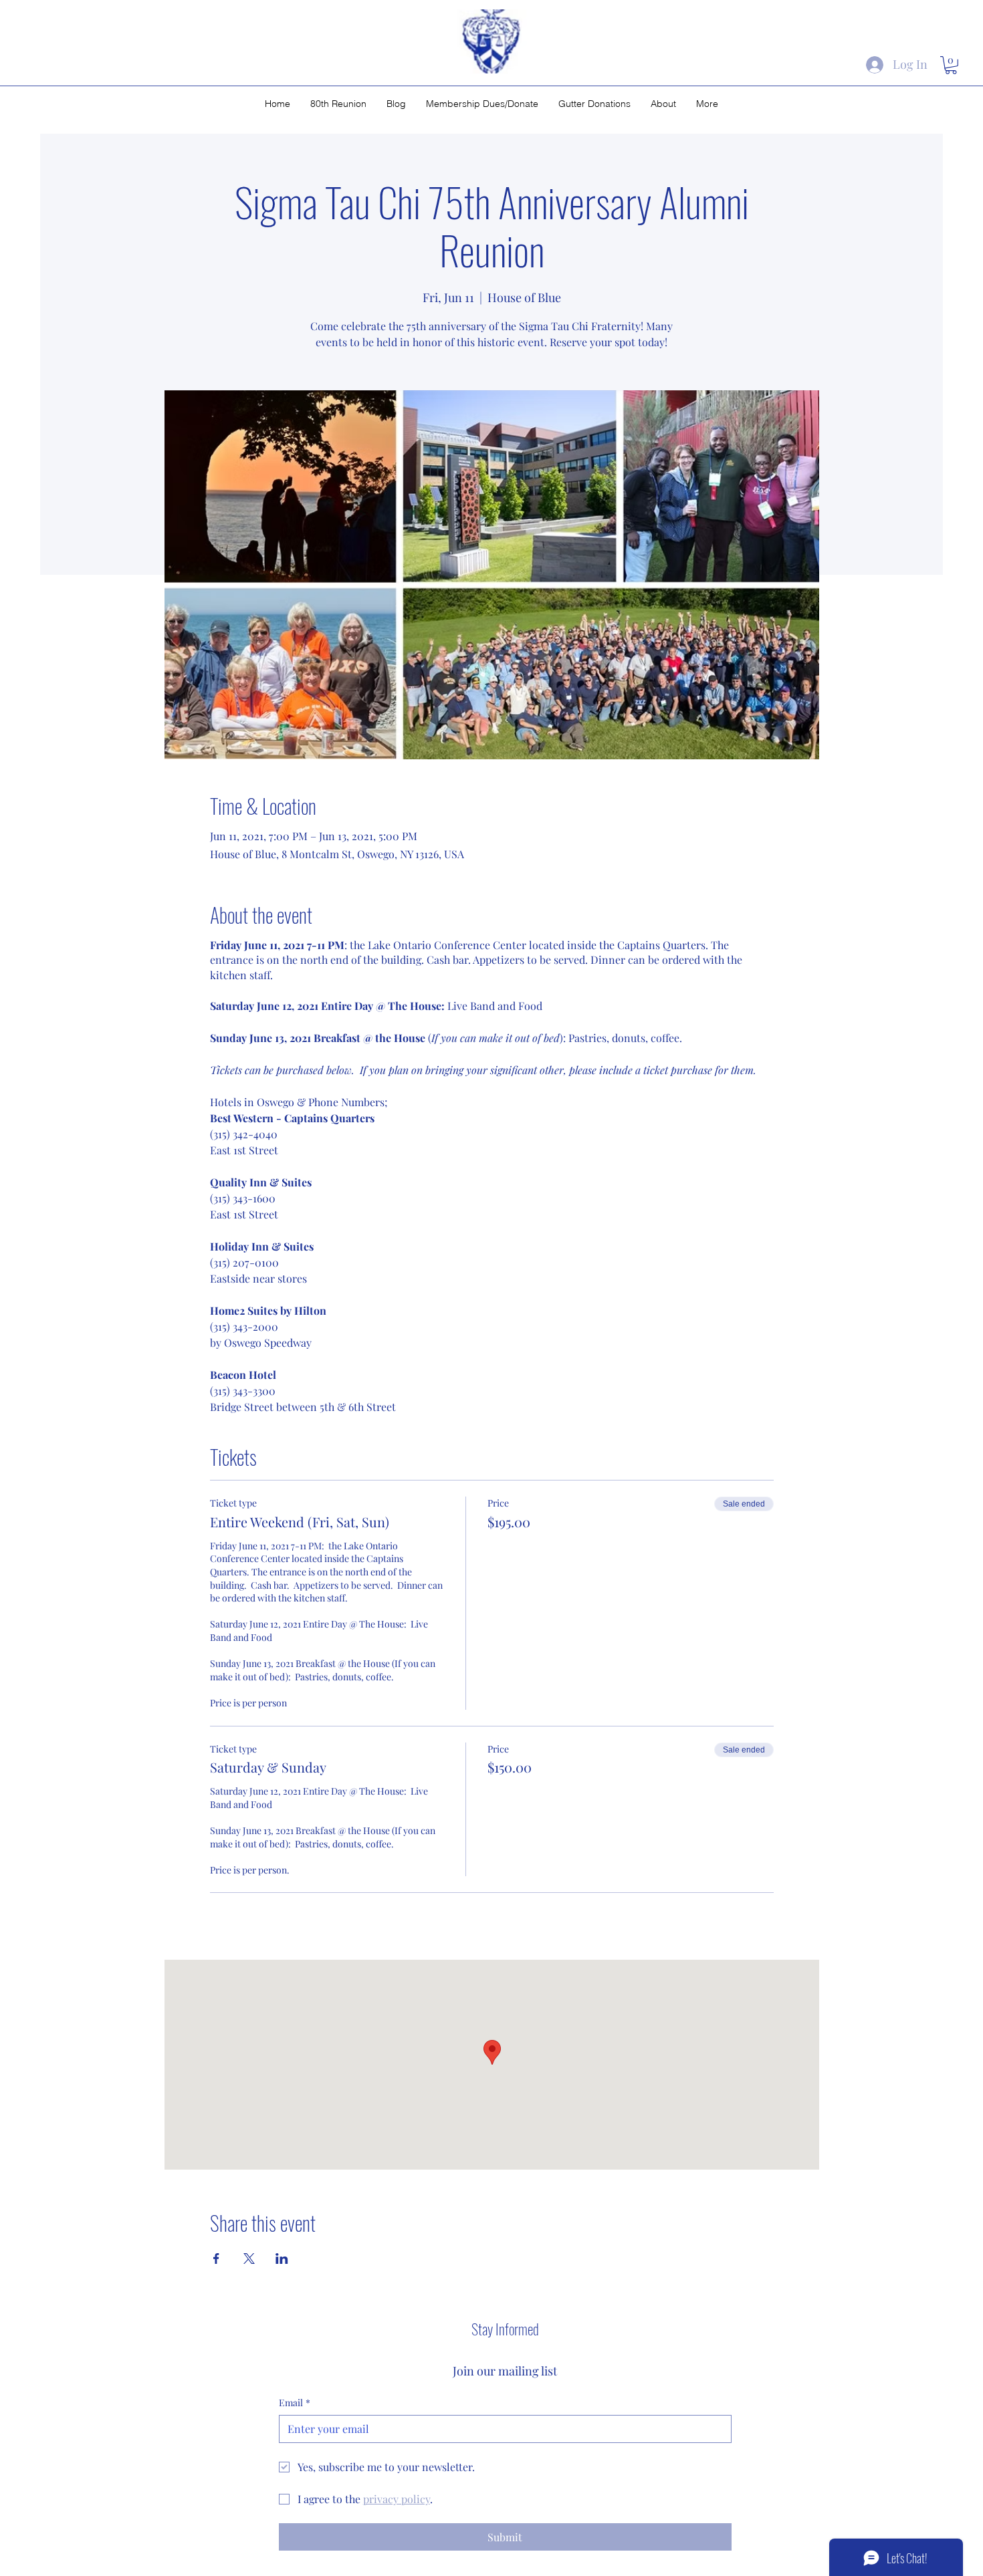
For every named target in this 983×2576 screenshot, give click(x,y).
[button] (951, 65)
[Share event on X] (249, 2259)
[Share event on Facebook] (216, 2259)
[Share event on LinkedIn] (282, 2259)
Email (295, 2403)
